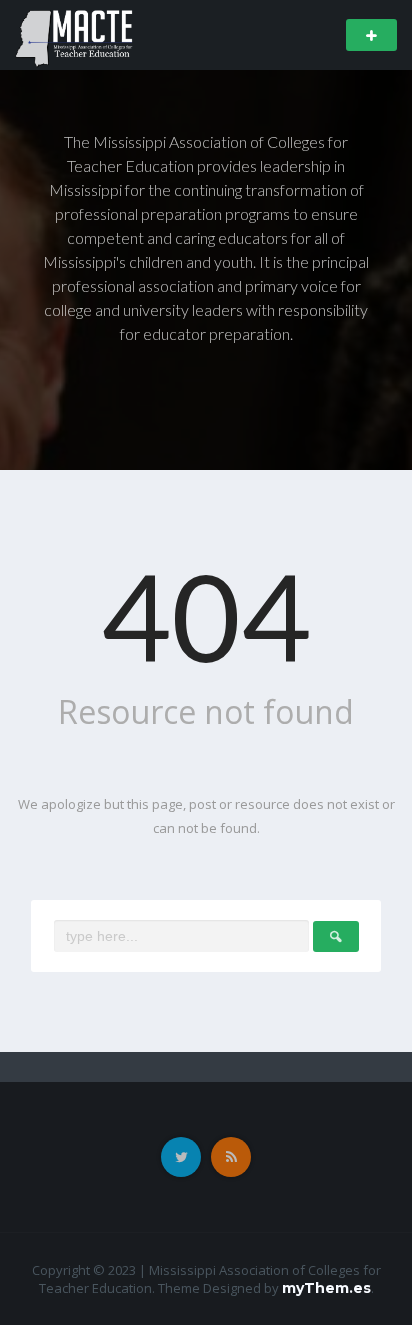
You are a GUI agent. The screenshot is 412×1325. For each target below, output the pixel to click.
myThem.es (326, 1288)
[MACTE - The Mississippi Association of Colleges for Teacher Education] (74, 33)
